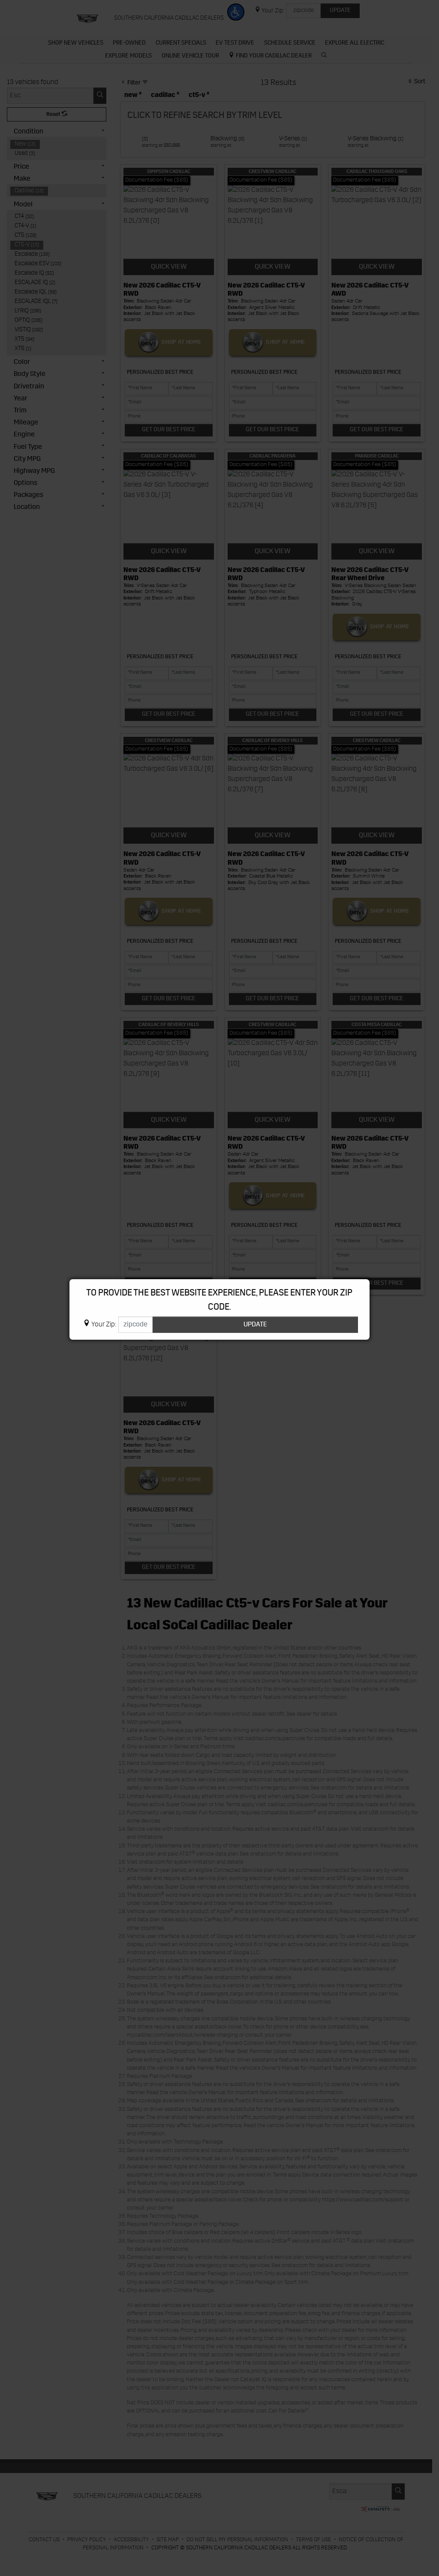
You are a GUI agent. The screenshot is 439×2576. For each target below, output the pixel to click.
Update (255, 1325)
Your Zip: (104, 1325)
